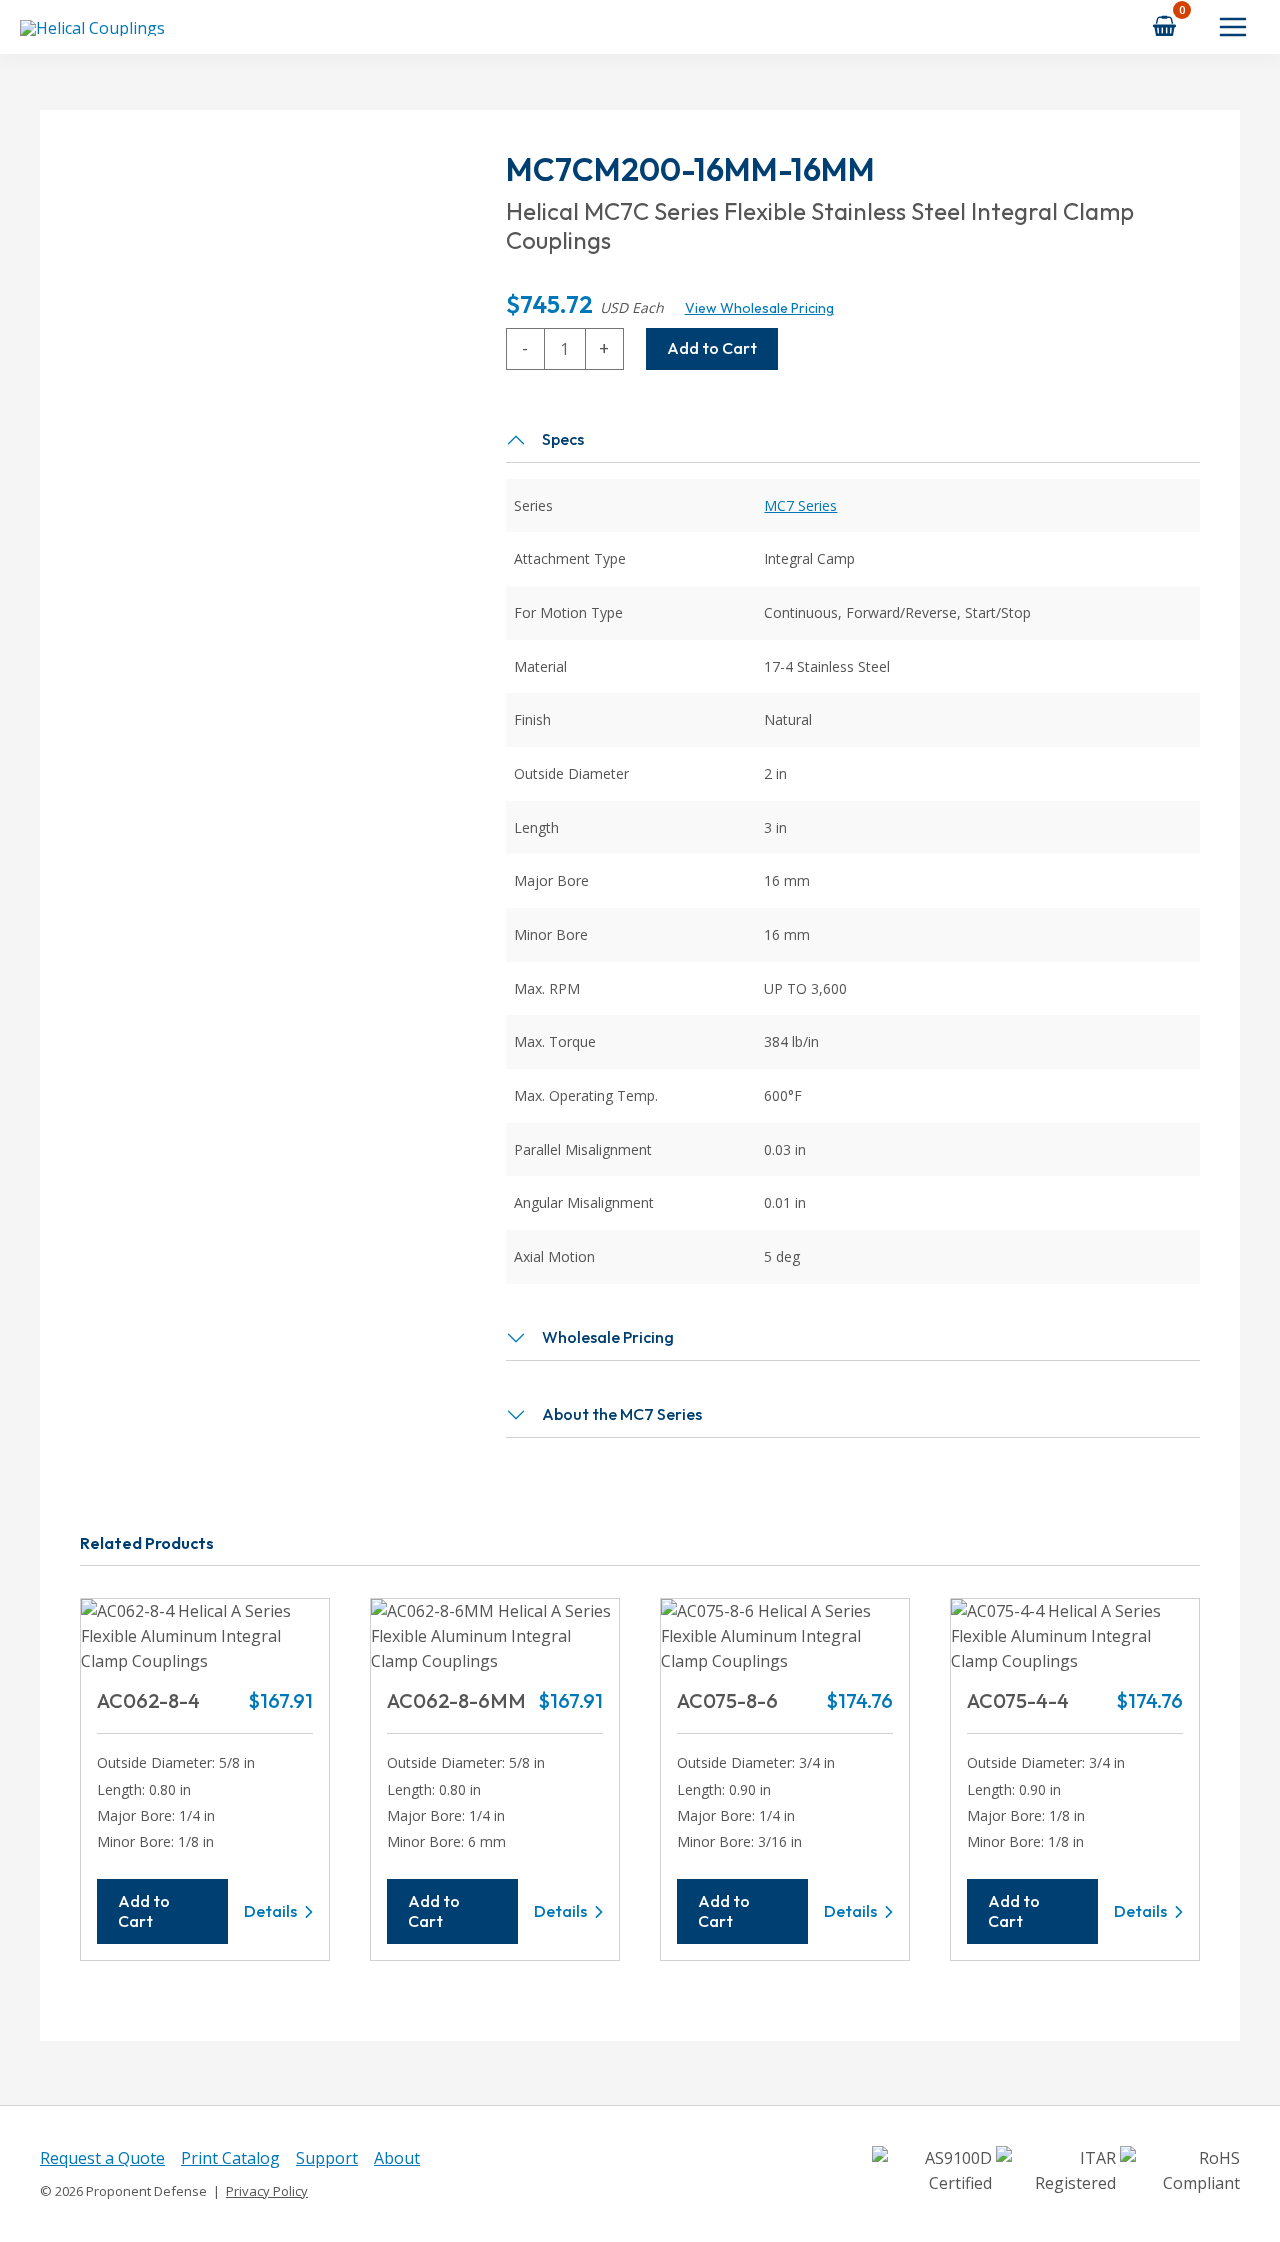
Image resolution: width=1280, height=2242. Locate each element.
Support (327, 2158)
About (397, 2158)
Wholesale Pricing (608, 1337)
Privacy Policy (267, 2191)
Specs (563, 439)
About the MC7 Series (622, 1414)
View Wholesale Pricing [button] (759, 308)
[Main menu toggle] (1233, 27)
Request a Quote (102, 2158)
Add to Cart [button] (144, 1910)
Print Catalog (230, 2158)
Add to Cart (712, 348)
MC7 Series (800, 505)
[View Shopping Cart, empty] (1165, 26)
